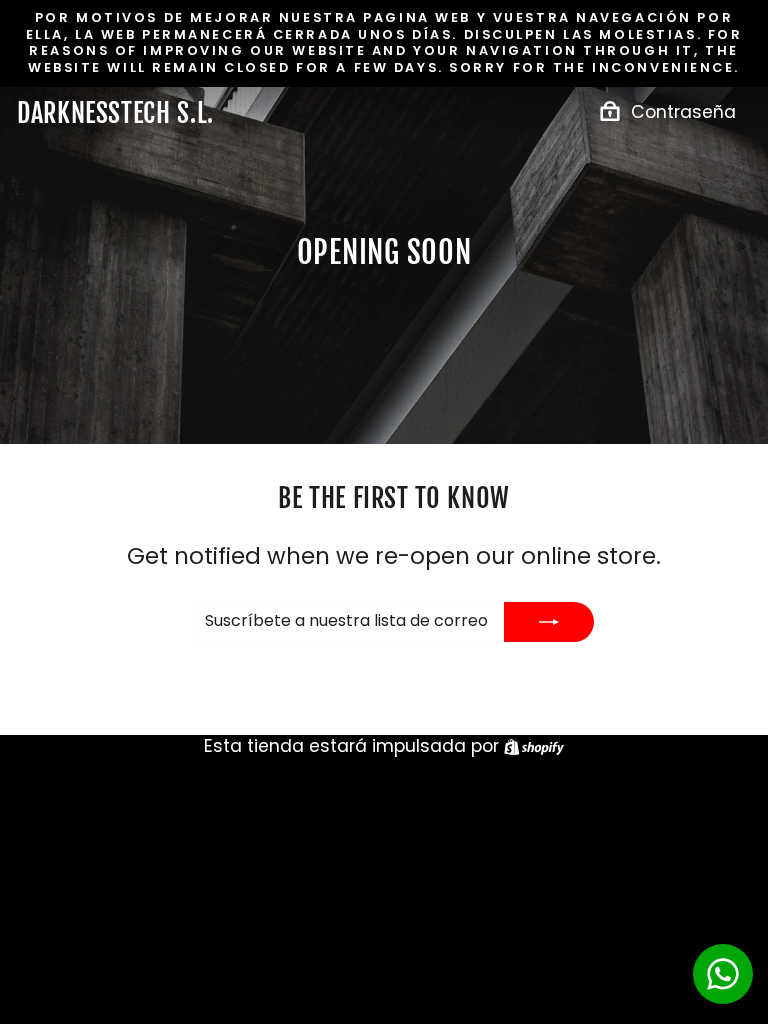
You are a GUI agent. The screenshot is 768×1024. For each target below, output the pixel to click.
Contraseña (683, 112)
